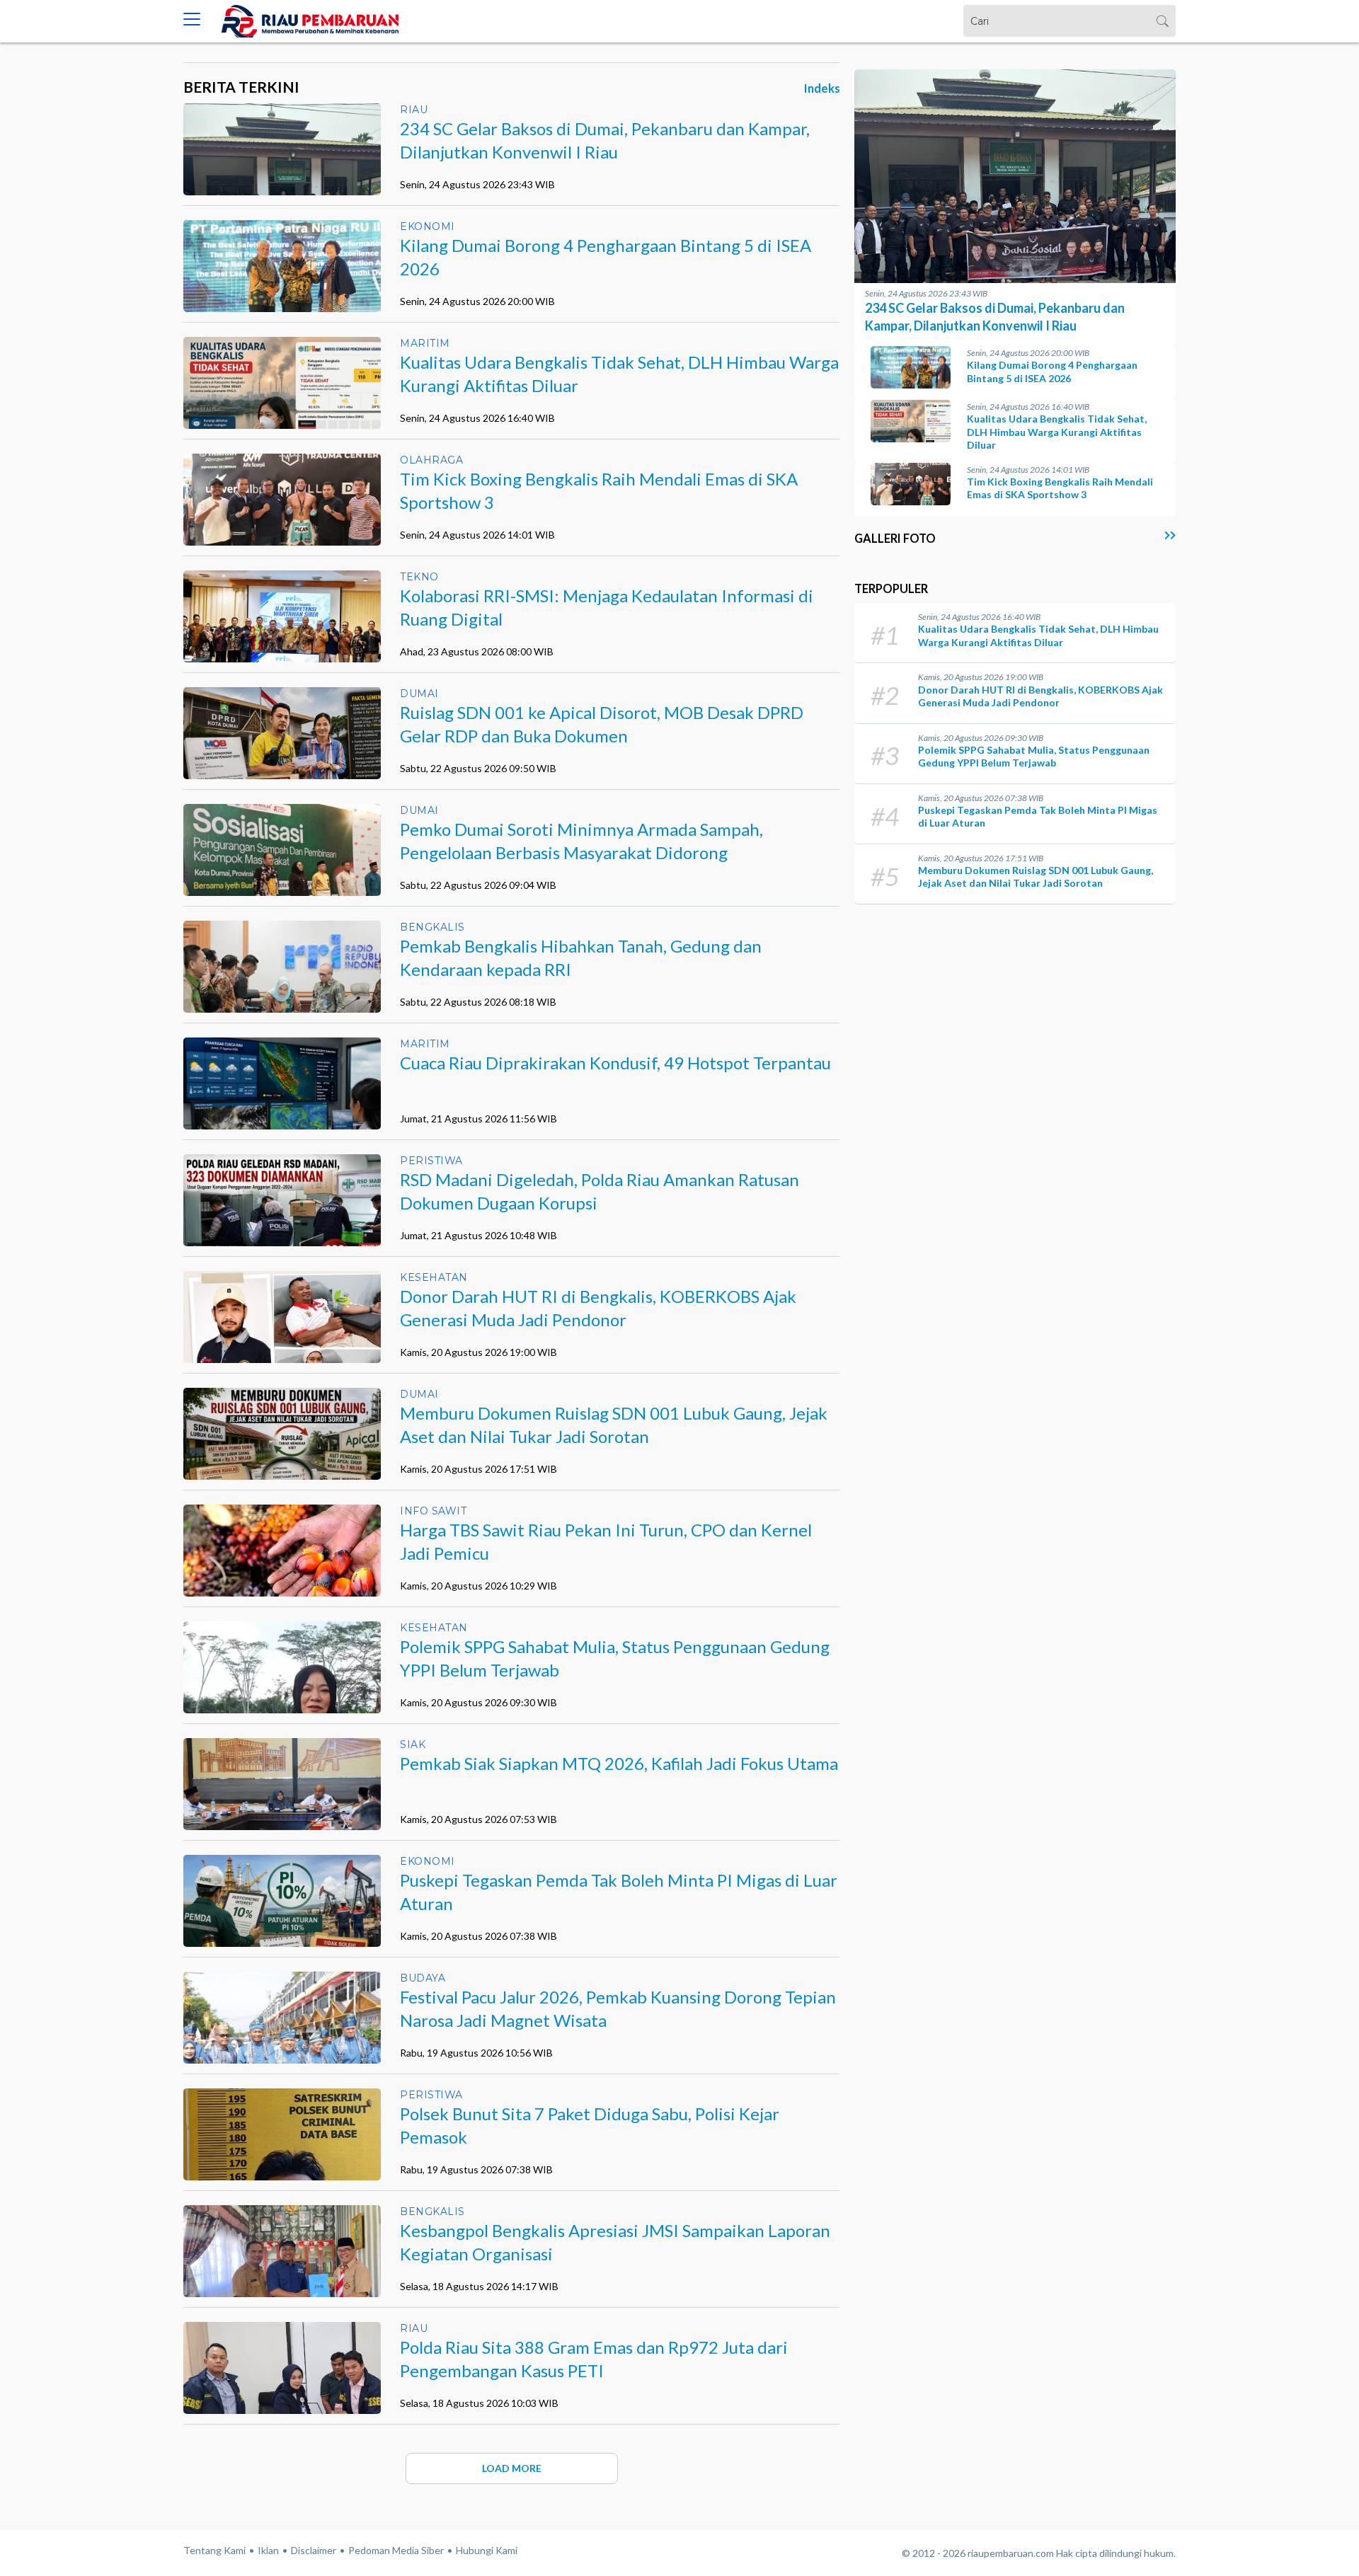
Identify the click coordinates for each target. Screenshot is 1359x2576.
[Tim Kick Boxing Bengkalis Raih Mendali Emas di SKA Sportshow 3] (282, 503)
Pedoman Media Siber (396, 2550)
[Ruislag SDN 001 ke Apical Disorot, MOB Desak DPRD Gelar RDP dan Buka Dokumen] (282, 759)
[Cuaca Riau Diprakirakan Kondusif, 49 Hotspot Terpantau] (282, 1110)
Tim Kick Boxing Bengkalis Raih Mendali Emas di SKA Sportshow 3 (1060, 488)
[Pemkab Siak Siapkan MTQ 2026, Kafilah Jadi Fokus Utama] (282, 1810)
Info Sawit (433, 1511)
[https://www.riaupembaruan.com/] (310, 21)
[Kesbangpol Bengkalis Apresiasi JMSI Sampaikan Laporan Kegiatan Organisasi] (282, 2266)
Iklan (268, 2550)
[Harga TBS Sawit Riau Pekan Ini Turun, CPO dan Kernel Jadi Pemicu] (282, 1581)
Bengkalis (432, 927)
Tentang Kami (214, 2550)
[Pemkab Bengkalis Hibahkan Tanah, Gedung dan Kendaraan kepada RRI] (282, 993)
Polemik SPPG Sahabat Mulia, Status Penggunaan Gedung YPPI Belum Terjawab (1034, 756)
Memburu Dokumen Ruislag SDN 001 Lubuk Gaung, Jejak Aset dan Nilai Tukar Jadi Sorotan (1036, 876)
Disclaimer (314, 2550)
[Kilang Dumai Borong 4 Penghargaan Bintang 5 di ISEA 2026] (282, 292)
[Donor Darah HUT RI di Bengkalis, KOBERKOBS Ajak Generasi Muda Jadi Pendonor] (282, 1358)
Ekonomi (428, 226)
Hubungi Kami (487, 2550)
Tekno (419, 577)
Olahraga (431, 460)
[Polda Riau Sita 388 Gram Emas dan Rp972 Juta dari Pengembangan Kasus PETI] (282, 2393)
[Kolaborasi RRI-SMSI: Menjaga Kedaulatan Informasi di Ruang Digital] (282, 631)
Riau (414, 110)
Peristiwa (431, 1161)
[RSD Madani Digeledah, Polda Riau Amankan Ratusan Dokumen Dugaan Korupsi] (282, 1226)
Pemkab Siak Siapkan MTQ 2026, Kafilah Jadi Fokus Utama (619, 1763)
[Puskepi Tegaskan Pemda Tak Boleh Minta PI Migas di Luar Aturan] (282, 1927)
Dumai (419, 694)
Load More (512, 2468)
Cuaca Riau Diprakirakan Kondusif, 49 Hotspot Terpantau (615, 1063)
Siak (413, 1744)
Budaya (423, 1978)
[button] (192, 21)
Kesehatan (434, 1277)
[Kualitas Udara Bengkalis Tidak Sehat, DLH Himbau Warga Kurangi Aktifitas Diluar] (282, 409)
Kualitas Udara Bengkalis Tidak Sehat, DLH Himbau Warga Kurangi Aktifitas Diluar (1057, 431)
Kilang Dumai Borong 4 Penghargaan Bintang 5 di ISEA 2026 (1052, 371)
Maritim (425, 343)
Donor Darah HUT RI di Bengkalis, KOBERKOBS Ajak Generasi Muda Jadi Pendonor (1040, 696)
